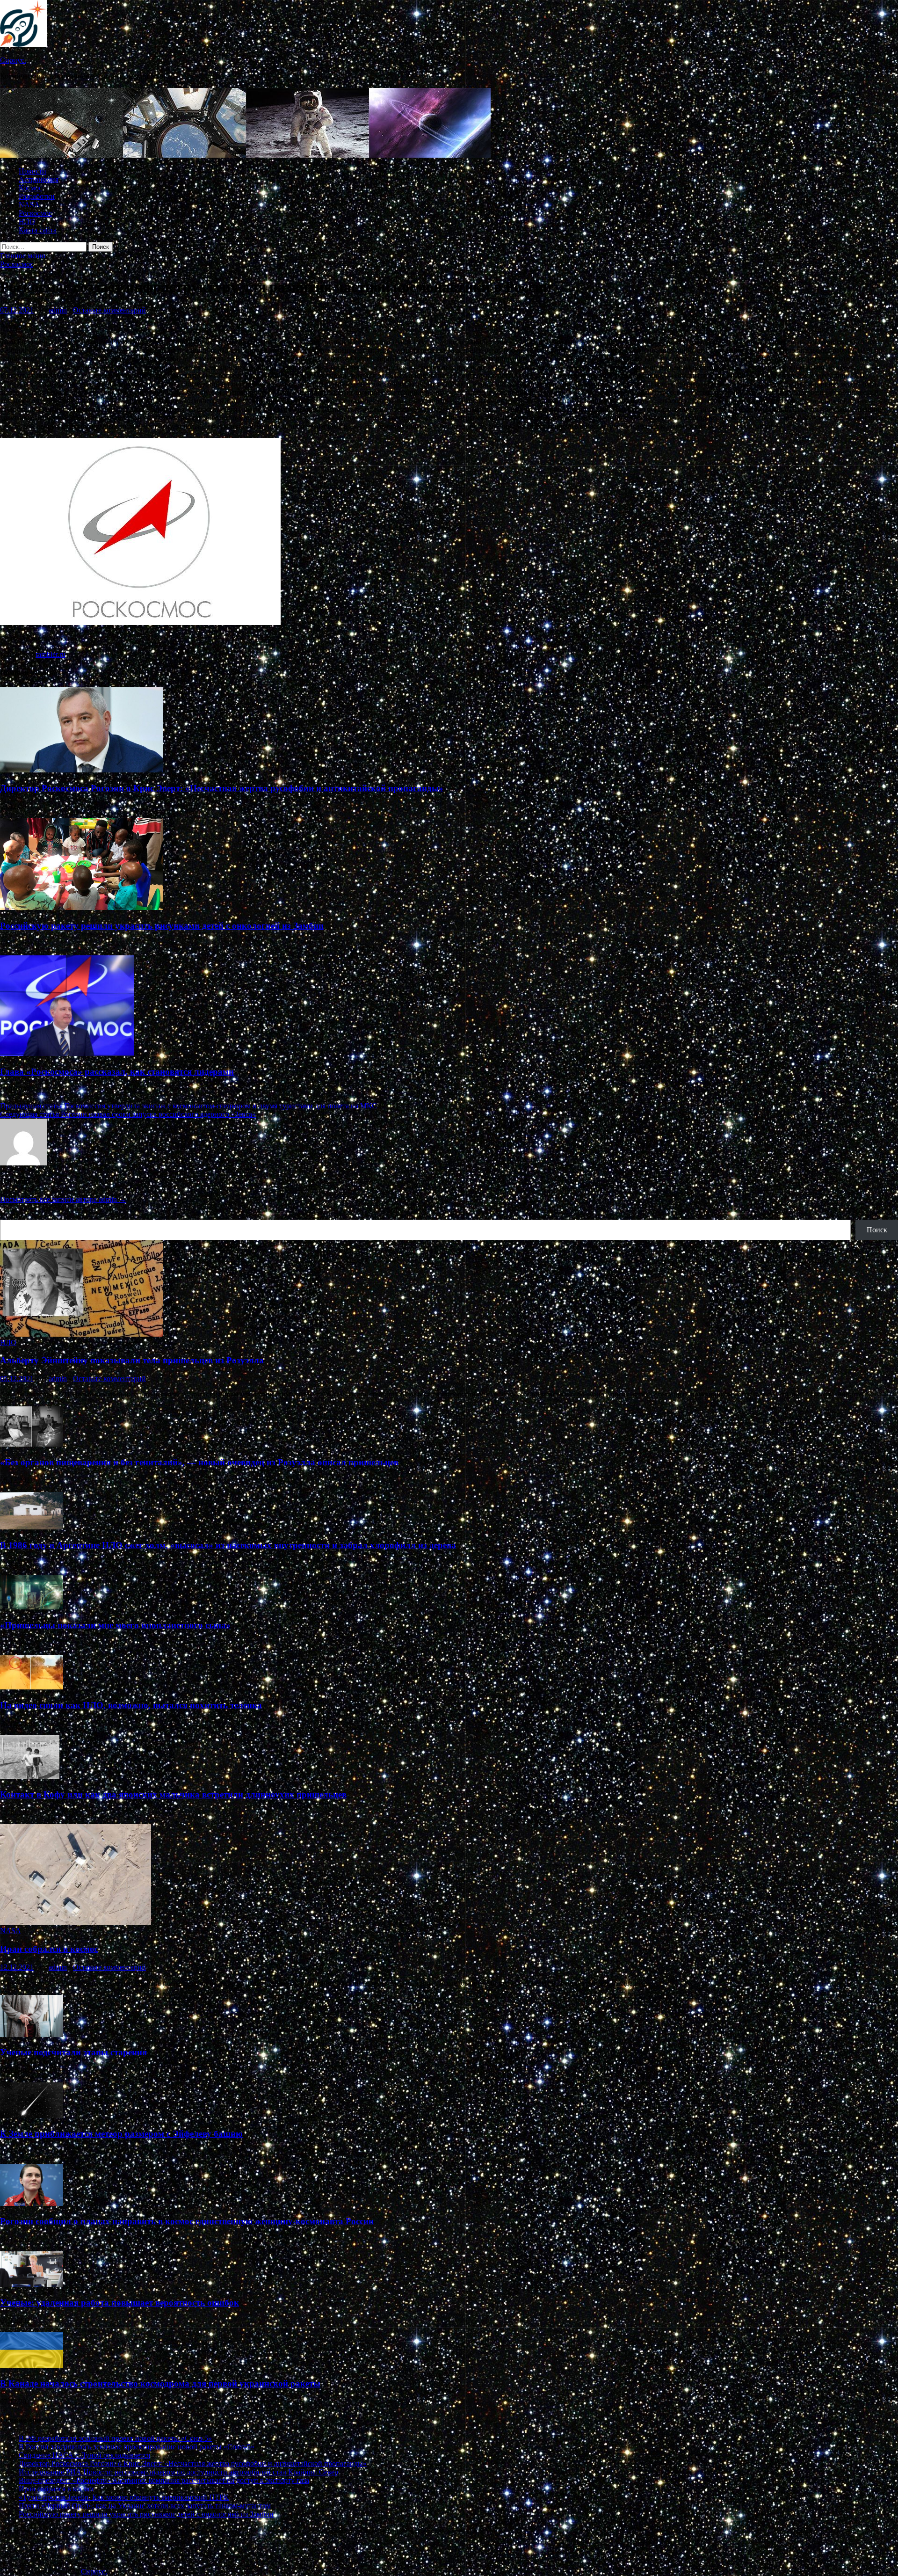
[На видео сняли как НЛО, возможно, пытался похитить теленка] (32, 1687)
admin (58, 310)
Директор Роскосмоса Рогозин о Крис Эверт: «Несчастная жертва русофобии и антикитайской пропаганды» (222, 788)
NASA (29, 205)
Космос (30, 188)
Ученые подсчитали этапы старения (73, 2052)
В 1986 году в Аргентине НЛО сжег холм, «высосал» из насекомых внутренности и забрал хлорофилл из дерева (228, 1545)
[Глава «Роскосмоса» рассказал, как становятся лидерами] (67, 1053)
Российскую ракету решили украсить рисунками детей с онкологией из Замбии (162, 926)
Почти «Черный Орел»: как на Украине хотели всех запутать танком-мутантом (145, 2506)
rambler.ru (51, 654)
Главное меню (23, 256)
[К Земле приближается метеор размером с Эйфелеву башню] (32, 2115)
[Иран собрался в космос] (76, 1922)
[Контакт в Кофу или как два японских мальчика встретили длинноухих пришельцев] (30, 1776)
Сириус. (13, 60)
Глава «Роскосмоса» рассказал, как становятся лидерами (117, 1072)
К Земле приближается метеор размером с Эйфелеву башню (121, 2134)
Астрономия (39, 179)
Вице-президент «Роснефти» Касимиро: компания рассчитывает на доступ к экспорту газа (164, 2480)
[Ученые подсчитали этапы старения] (32, 2034)
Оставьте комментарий (109, 310)
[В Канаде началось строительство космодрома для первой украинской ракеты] (32, 2365)
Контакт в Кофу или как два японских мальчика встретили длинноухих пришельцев (173, 1794)
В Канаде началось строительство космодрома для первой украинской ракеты (160, 2383)
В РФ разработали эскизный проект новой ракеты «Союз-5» (115, 2438)
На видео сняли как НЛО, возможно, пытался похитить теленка (131, 1705)
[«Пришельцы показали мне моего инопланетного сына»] (32, 1607)
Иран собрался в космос (49, 1949)
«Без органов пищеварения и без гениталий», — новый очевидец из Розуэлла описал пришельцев (199, 1462)
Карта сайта (38, 230)
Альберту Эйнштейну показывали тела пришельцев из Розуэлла (132, 1360)
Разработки (37, 196)
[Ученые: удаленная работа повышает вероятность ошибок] (32, 2284)
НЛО (27, 222)
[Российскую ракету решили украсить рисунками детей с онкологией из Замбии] (81, 907)
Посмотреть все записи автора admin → (63, 1199)
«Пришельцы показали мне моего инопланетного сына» (115, 1625)
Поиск (10, 1215)
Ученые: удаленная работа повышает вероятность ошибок (119, 2303)
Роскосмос (35, 213)
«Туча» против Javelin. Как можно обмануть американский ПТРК (124, 2497)
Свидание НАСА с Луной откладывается (84, 2455)
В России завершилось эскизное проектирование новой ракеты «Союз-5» (137, 2447)
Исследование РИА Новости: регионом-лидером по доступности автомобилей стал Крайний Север (178, 2472)
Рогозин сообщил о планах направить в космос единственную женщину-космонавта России (187, 2221)
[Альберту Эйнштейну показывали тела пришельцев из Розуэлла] (81, 1334)
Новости (33, 171)
